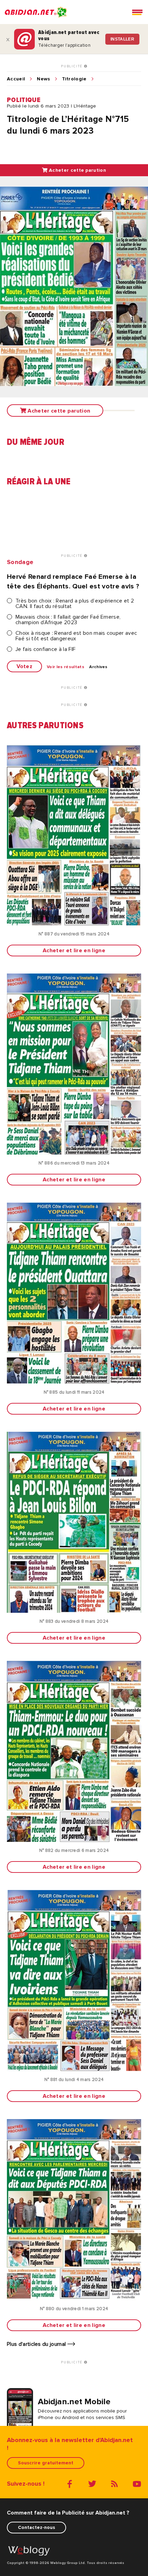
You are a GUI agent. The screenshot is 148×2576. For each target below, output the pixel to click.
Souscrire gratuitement (46, 2463)
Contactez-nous (36, 2527)
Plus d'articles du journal (37, 2344)
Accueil (16, 79)
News (43, 79)
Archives (98, 667)
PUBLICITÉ (72, 66)
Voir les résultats (66, 667)
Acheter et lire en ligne (74, 950)
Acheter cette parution (77, 170)
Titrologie (74, 79)
